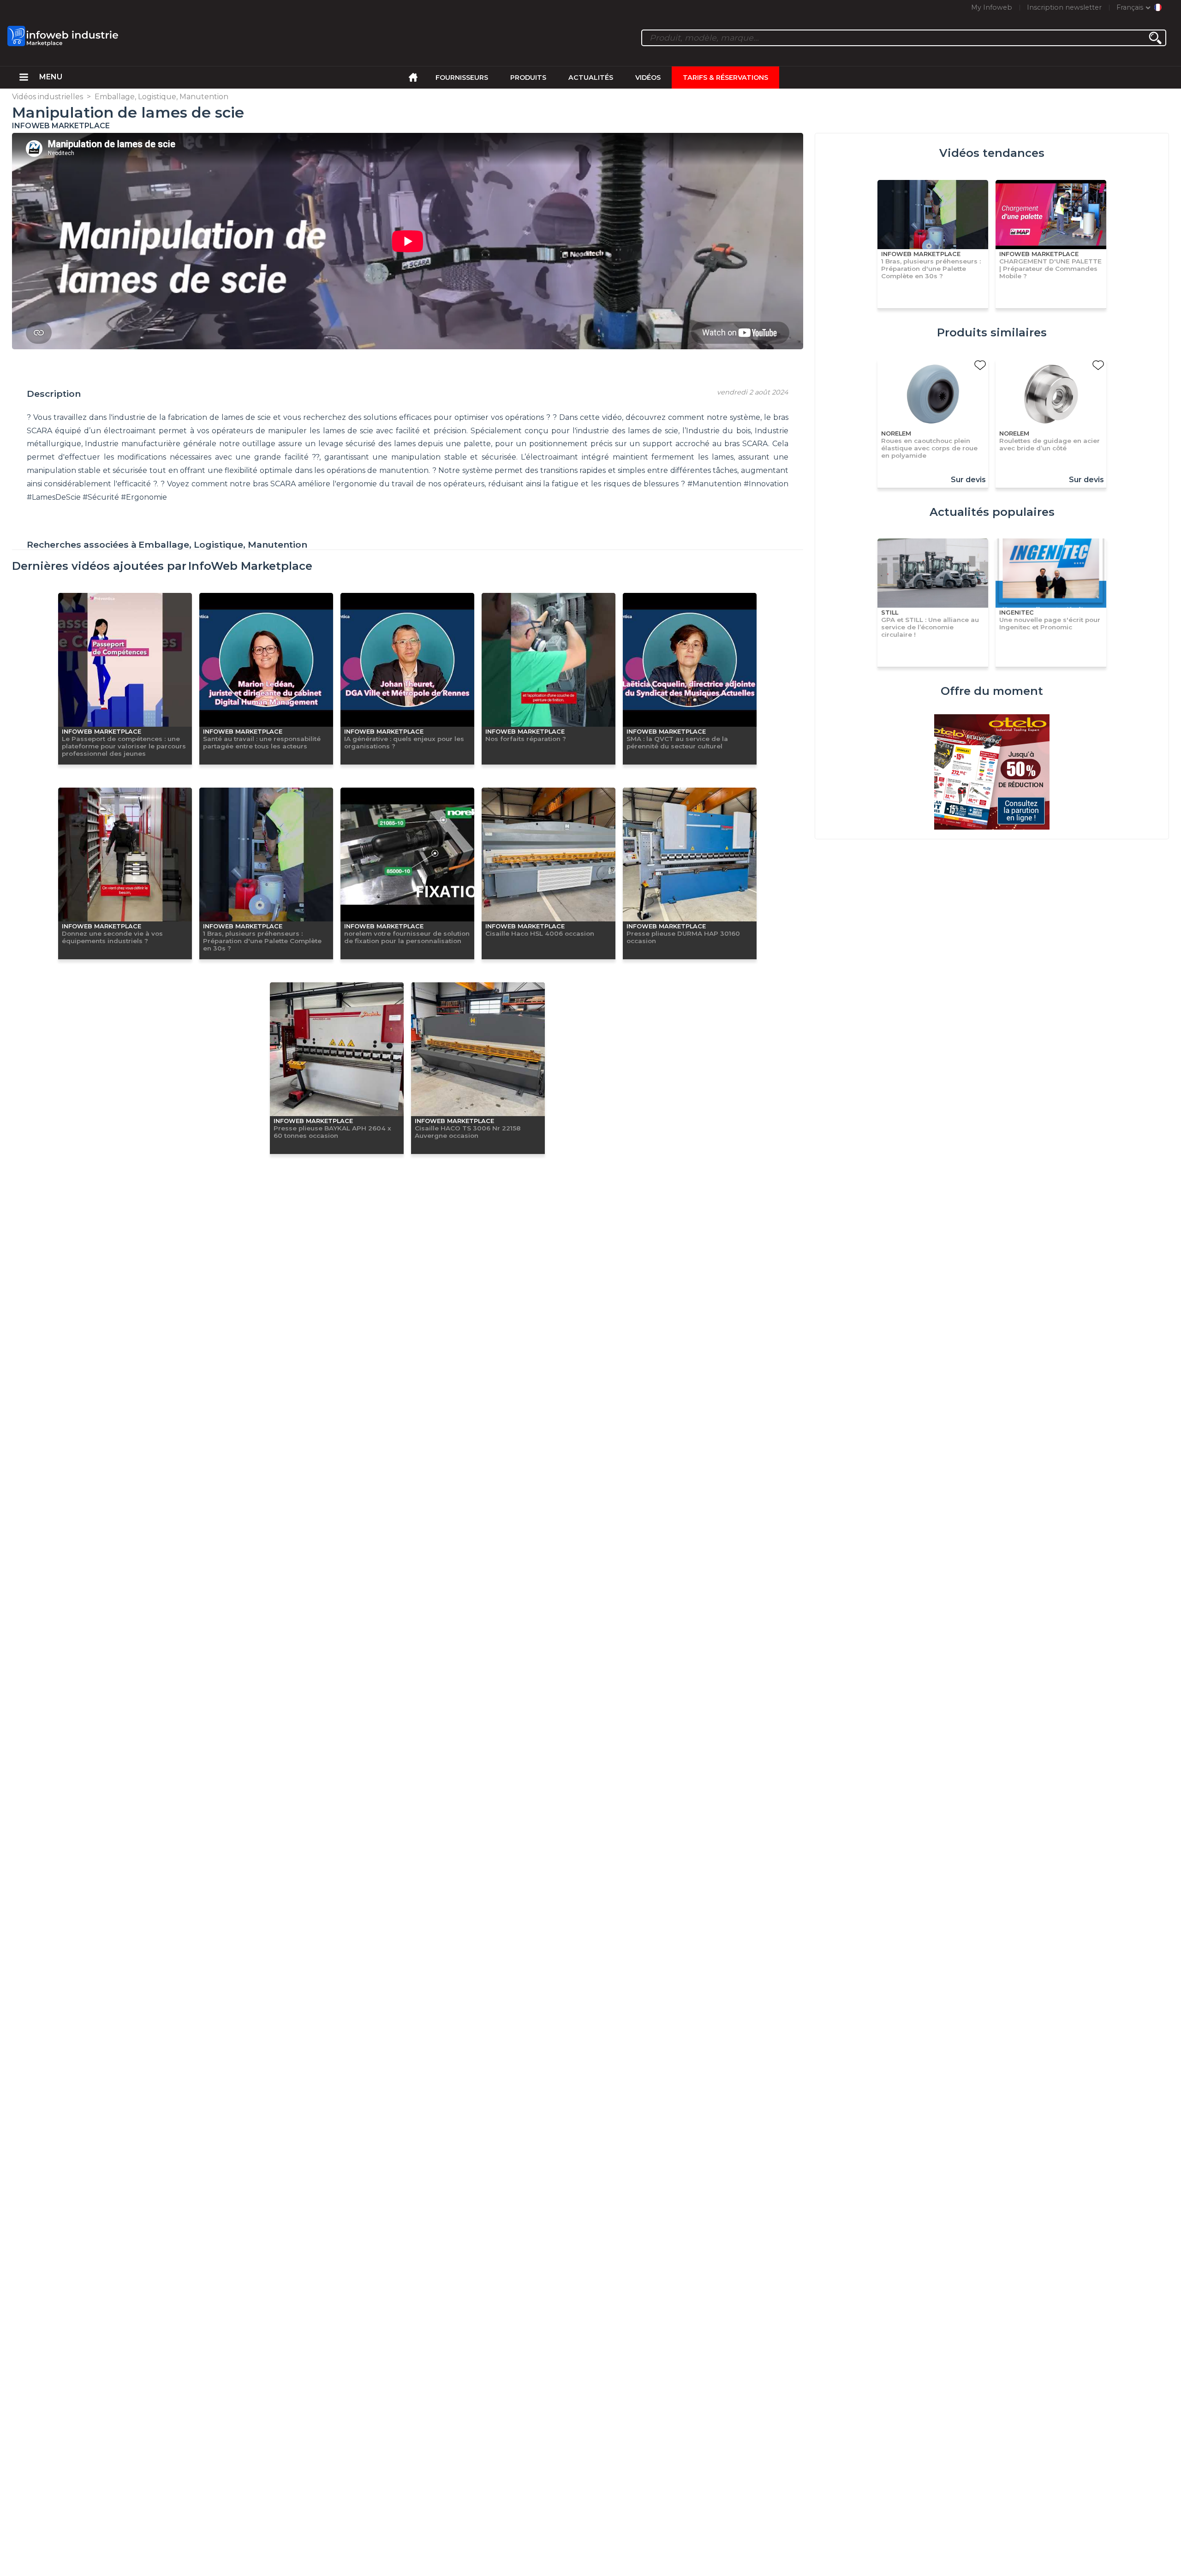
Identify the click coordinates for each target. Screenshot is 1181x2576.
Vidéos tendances (992, 153)
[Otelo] (992, 773)
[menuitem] (24, 78)
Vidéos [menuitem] (648, 78)
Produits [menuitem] (528, 78)
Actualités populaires (992, 512)
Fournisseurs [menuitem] (462, 78)
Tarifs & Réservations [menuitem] (725, 78)
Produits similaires (992, 332)
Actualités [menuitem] (591, 78)
